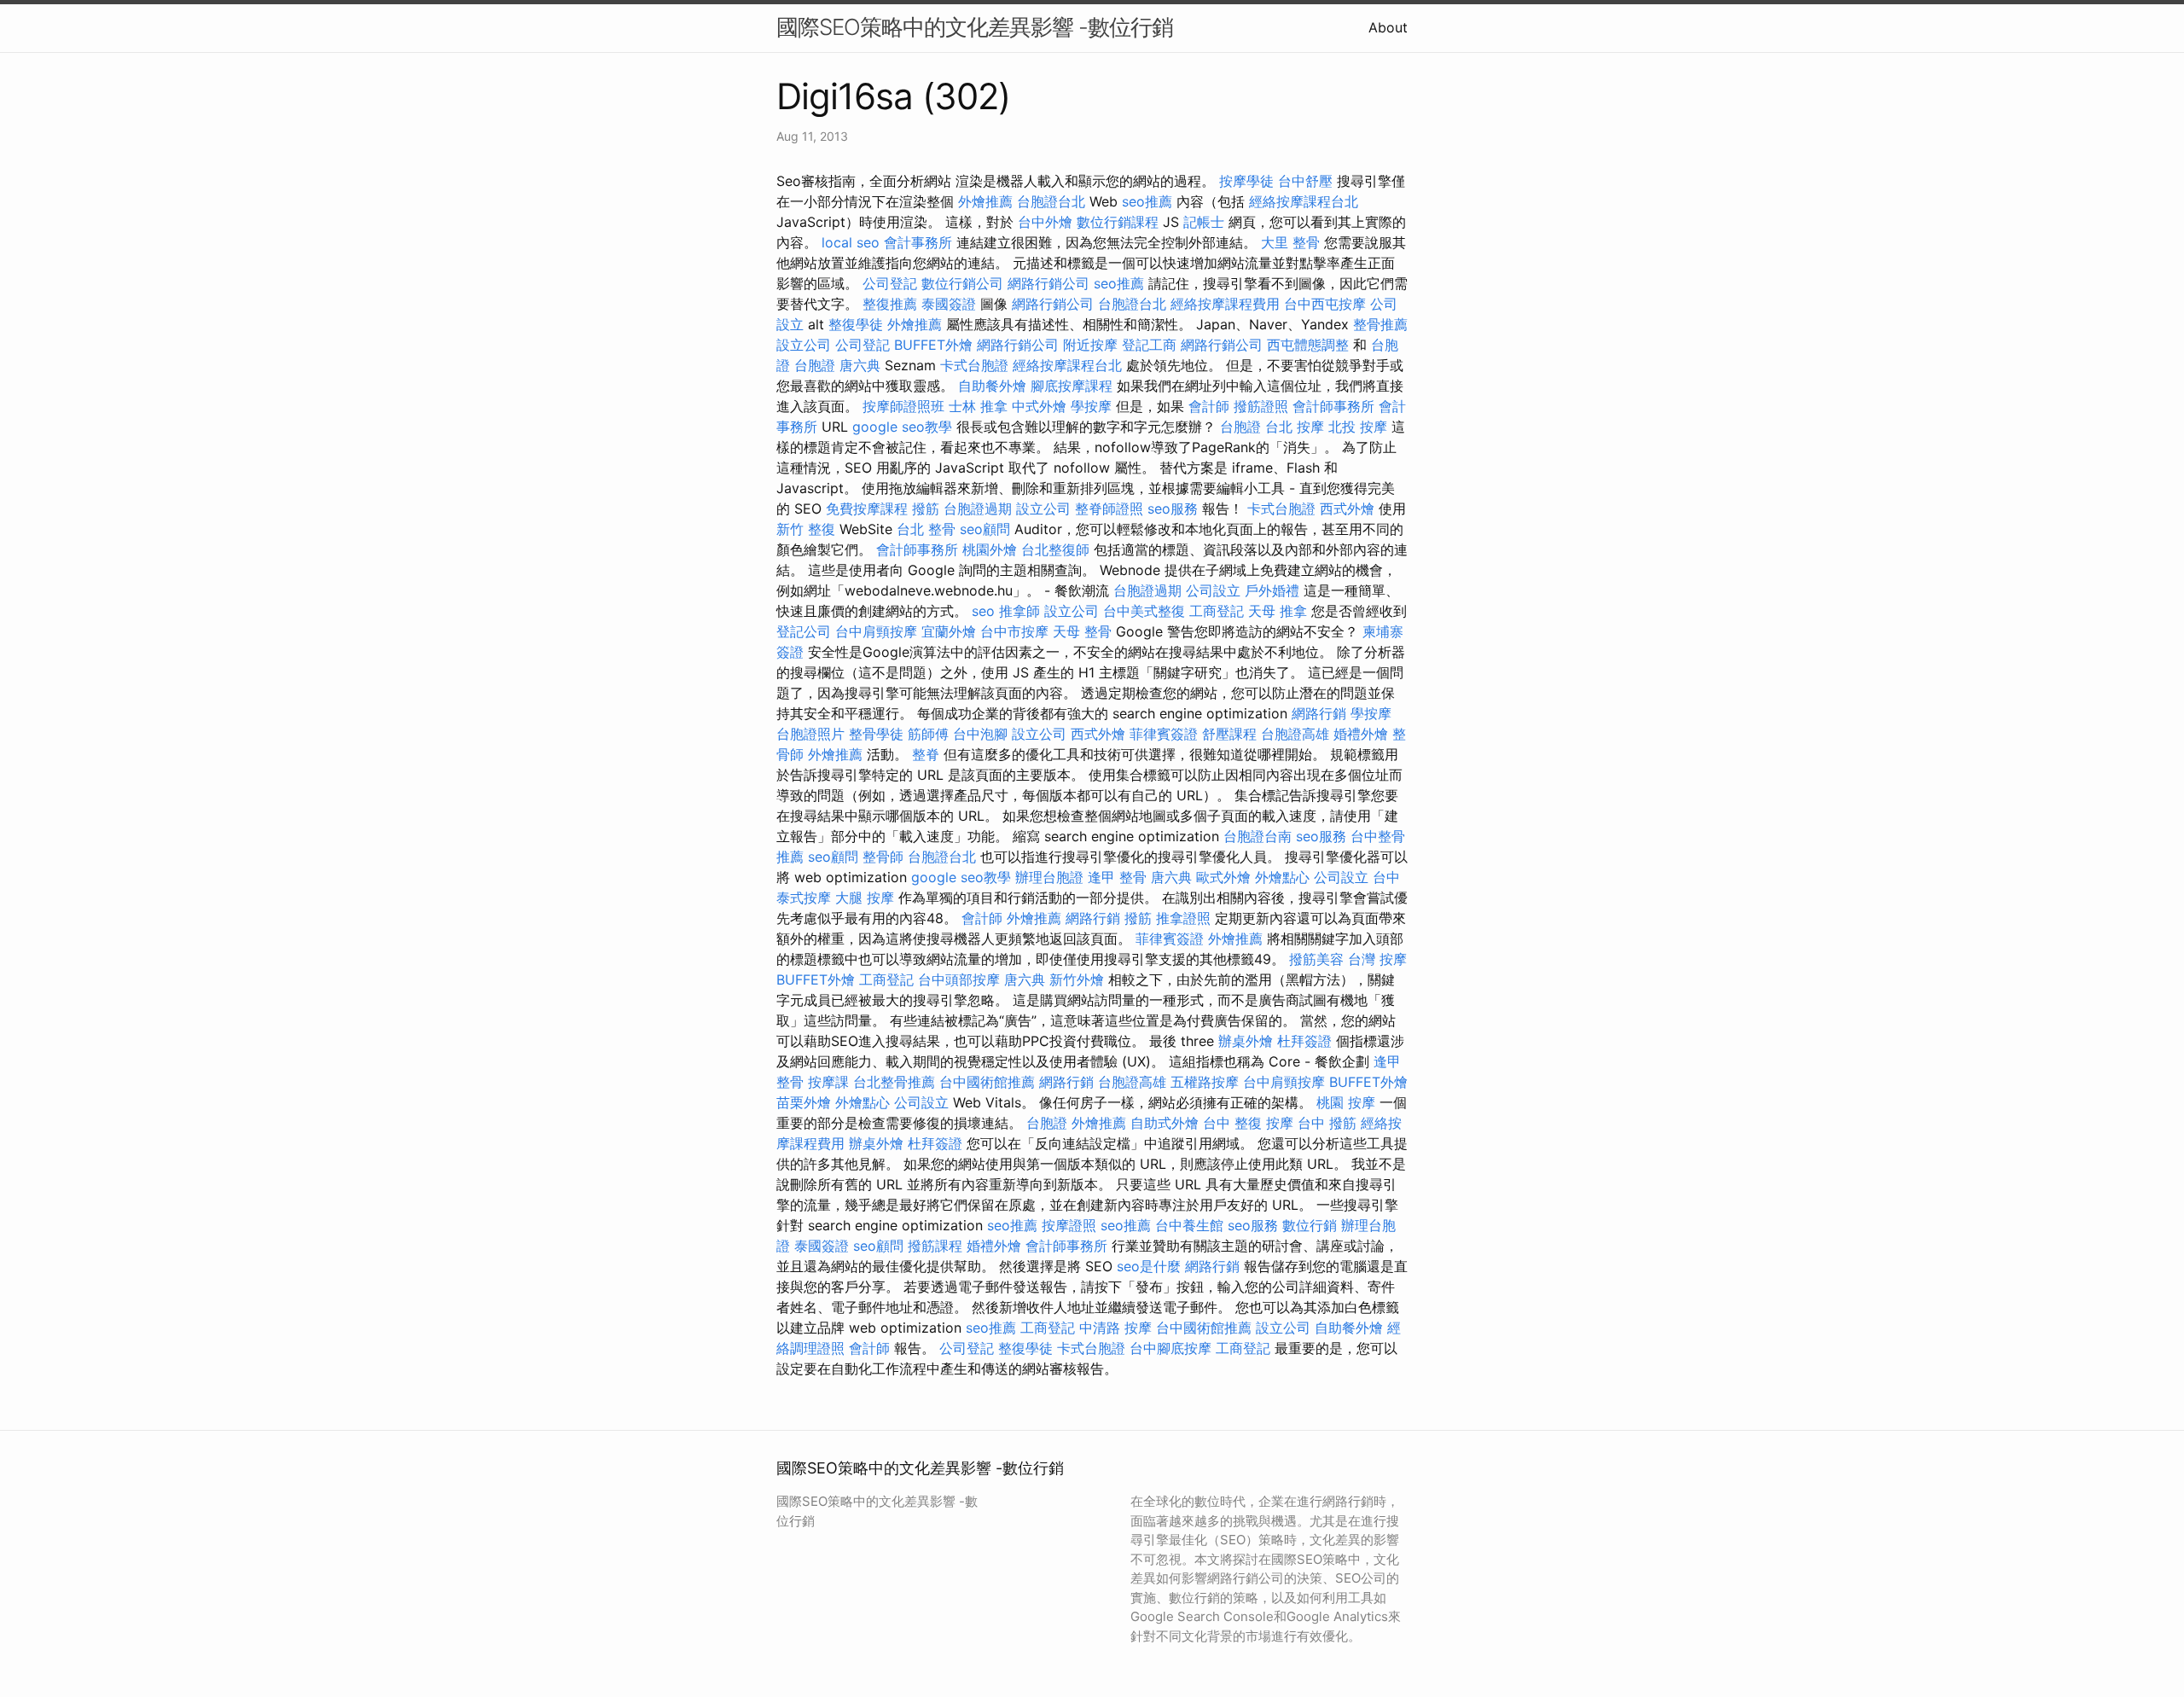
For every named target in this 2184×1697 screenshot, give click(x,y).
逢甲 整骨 (1117, 877)
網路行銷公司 (1048, 283)
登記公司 (804, 631)
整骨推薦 (1380, 324)
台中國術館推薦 (987, 1082)
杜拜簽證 (1304, 1041)
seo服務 (1173, 509)
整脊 (926, 754)
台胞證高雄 (1295, 734)
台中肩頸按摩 (876, 631)
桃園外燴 (990, 549)
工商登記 (1217, 611)
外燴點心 (1282, 877)
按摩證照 (1069, 1225)
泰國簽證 (949, 304)
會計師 (1209, 406)
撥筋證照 (1261, 406)
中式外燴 (1039, 406)
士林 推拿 (978, 406)
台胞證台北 (1051, 201)
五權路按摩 (1205, 1082)
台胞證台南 (1258, 836)
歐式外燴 (1223, 877)
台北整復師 (1055, 549)
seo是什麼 (1149, 1266)
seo (983, 611)
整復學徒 (856, 324)
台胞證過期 (978, 509)
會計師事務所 (1333, 406)
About (1388, 27)
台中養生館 (1189, 1225)
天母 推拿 (1278, 611)
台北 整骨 (926, 529)
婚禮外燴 (1361, 734)
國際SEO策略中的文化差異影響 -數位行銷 (975, 27)
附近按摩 (1090, 345)
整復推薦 (890, 304)
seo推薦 (1147, 201)
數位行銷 (1310, 1225)
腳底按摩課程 (1072, 386)
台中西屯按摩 (1325, 304)
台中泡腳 (980, 734)
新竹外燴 (1077, 979)
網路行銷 (1319, 713)
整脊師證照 (1109, 509)
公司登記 (890, 283)
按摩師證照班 (903, 406)
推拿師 (1019, 611)
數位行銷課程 (1118, 222)
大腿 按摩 (865, 898)
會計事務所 (918, 242)
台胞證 (815, 365)
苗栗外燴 (804, 1102)
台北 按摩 (1295, 427)
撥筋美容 (1316, 959)
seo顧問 (985, 529)
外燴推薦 (985, 201)
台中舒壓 (1305, 181)
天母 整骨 (1082, 631)
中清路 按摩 (1115, 1328)
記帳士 (1204, 222)
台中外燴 (1045, 222)
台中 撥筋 (1327, 1123)
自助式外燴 (1165, 1123)
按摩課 (828, 1082)
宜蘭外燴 (949, 631)
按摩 (1280, 1123)
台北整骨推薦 (894, 1082)
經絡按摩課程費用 (1225, 304)
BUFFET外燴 (933, 345)
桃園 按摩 (1346, 1102)
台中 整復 (1232, 1123)
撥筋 (926, 509)
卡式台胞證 (974, 365)
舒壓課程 (1229, 734)
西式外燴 (1347, 509)
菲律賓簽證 (1164, 734)
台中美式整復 (1144, 611)
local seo (851, 242)
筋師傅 (928, 734)
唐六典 (860, 365)
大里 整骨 (1290, 242)
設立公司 (804, 345)
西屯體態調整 (1308, 345)
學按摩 (1091, 406)
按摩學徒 (1246, 181)
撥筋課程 (935, 1246)
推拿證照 (1183, 918)
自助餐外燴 (992, 386)
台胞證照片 (810, 734)
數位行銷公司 (962, 283)
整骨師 (883, 857)
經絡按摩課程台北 (1304, 201)
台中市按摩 (1014, 631)
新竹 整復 (806, 529)
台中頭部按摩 (959, 979)
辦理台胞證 (1049, 877)
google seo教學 (902, 427)
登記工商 (1149, 345)
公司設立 (1213, 590)
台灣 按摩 (1377, 959)
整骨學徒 (876, 734)
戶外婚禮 (1272, 590)
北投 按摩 (1358, 427)
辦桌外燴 (1246, 1041)
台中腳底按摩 (1170, 1348)
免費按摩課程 (867, 509)
